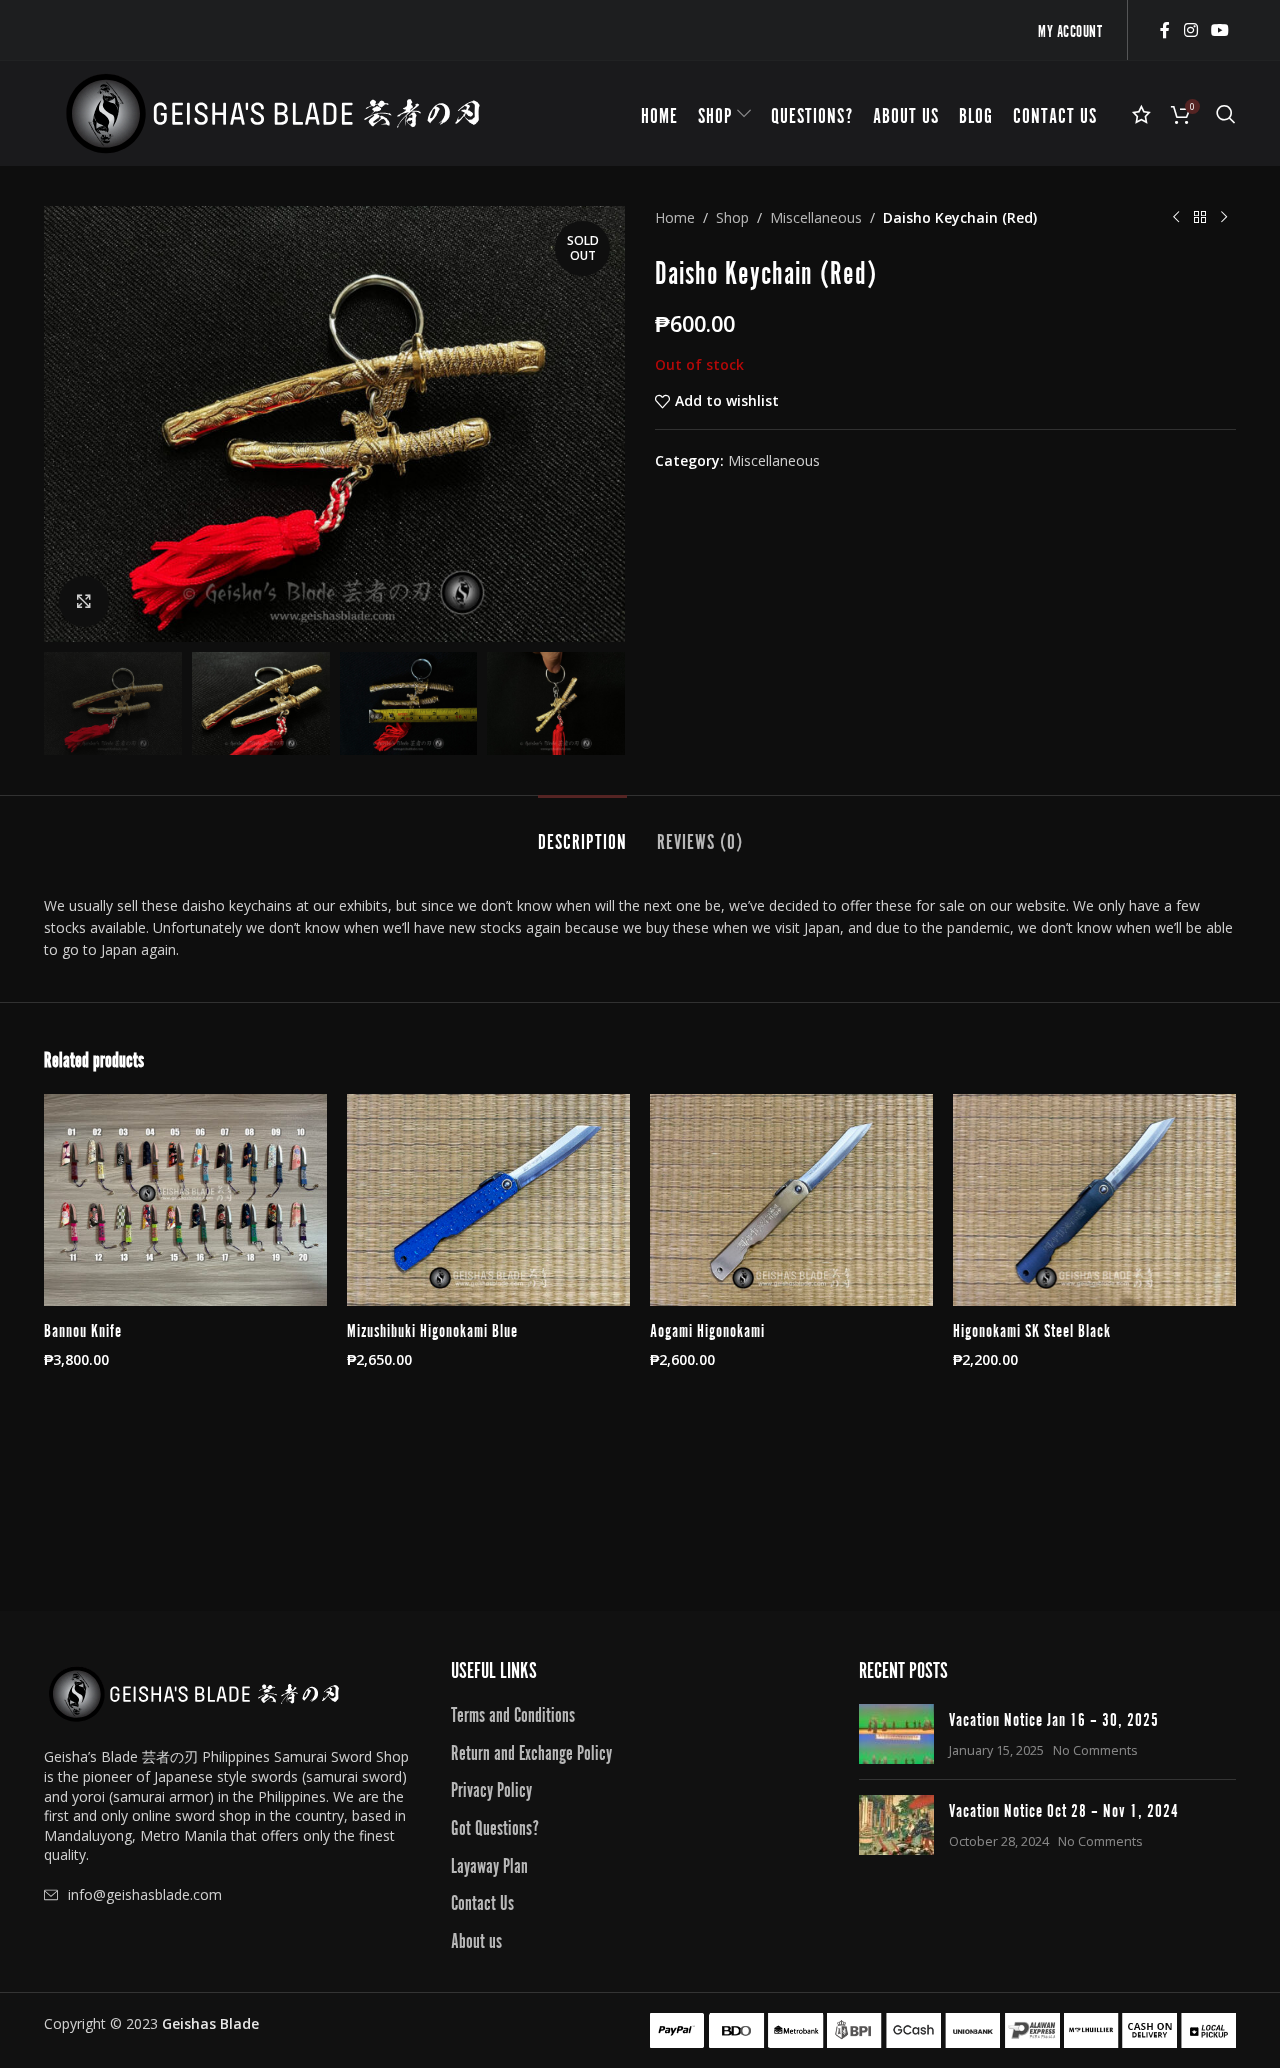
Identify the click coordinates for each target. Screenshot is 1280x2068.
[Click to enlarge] (84, 601)
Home (675, 217)
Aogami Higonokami (707, 1329)
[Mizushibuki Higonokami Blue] (488, 1200)
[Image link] (194, 1692)
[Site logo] (273, 111)
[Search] (1226, 114)
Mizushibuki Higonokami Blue (432, 1329)
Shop (732, 217)
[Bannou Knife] (185, 1200)
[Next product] (1224, 218)
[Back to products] (1200, 218)
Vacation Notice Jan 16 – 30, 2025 (1054, 1718)
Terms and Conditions (513, 1713)
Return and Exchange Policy (531, 1751)
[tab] (582, 830)
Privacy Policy (491, 1788)
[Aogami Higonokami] (791, 1200)
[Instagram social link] (1190, 30)
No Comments (1095, 1750)
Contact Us (482, 1901)
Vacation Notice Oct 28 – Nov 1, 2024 (1064, 1809)
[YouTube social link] (1220, 30)
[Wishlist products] (1141, 114)
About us (476, 1939)
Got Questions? (495, 1826)
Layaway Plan (489, 1864)
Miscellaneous (816, 217)
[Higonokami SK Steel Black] (1094, 1200)
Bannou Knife (83, 1329)
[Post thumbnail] (896, 1734)
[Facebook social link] (1165, 30)
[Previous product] (1176, 218)
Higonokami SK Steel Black (1032, 1329)
